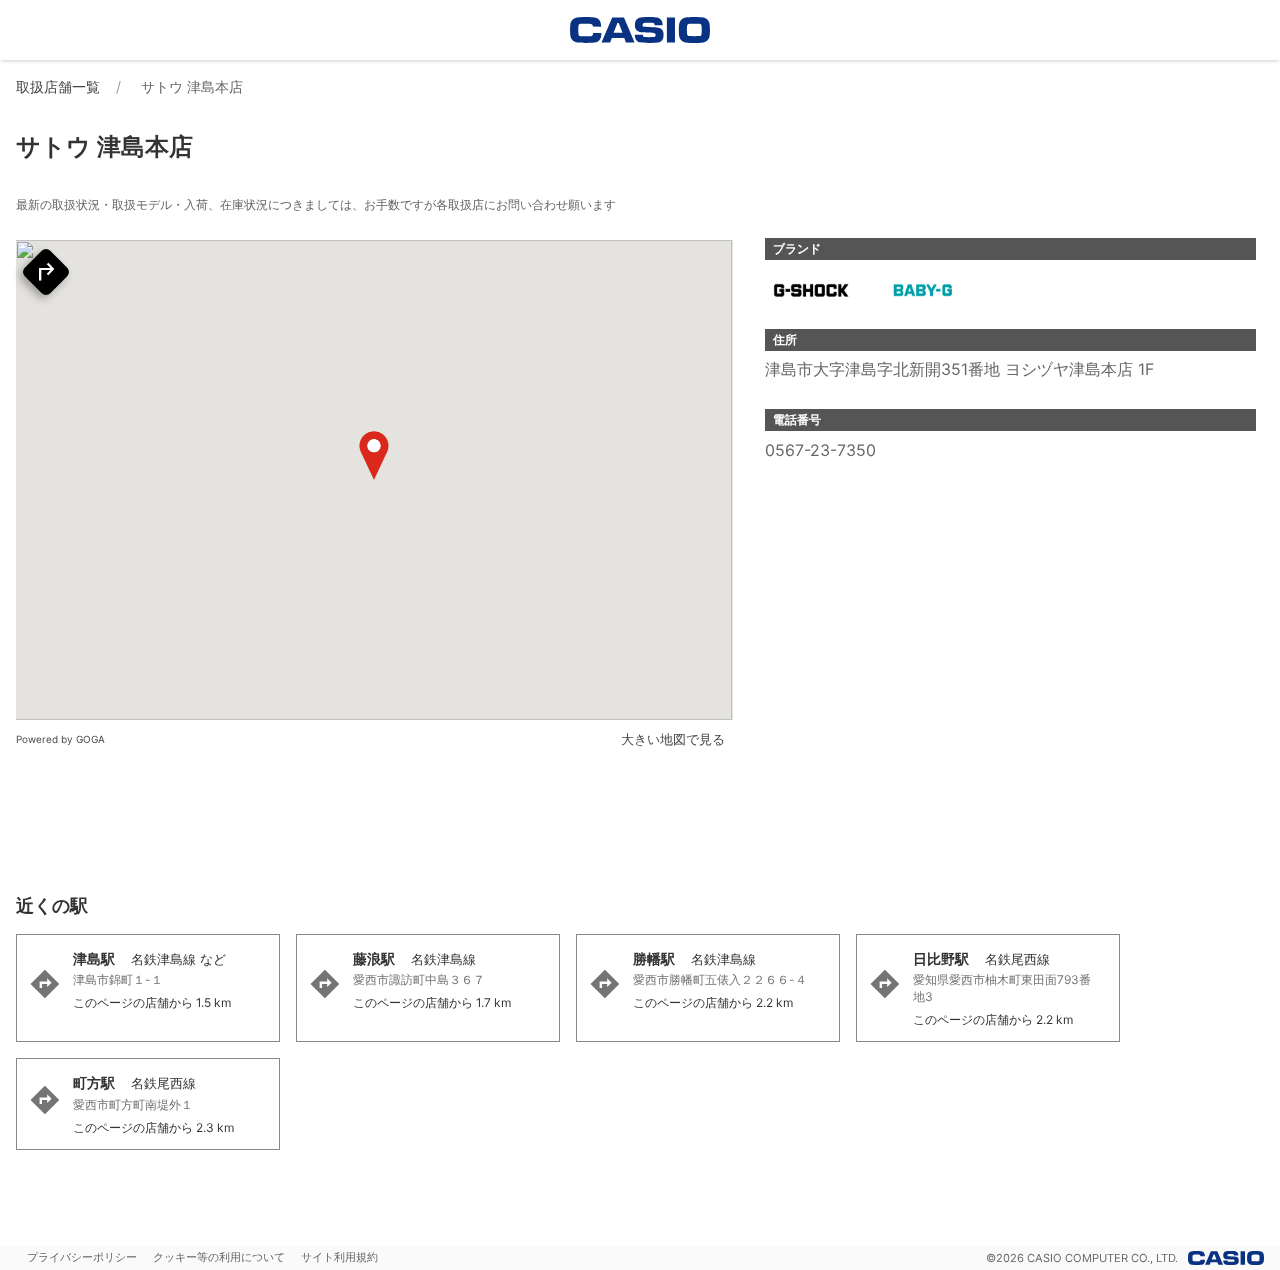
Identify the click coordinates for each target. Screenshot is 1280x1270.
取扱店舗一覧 (58, 86)
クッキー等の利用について (219, 1257)
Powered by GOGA (60, 739)
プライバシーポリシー (82, 1257)
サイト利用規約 (339, 1257)
